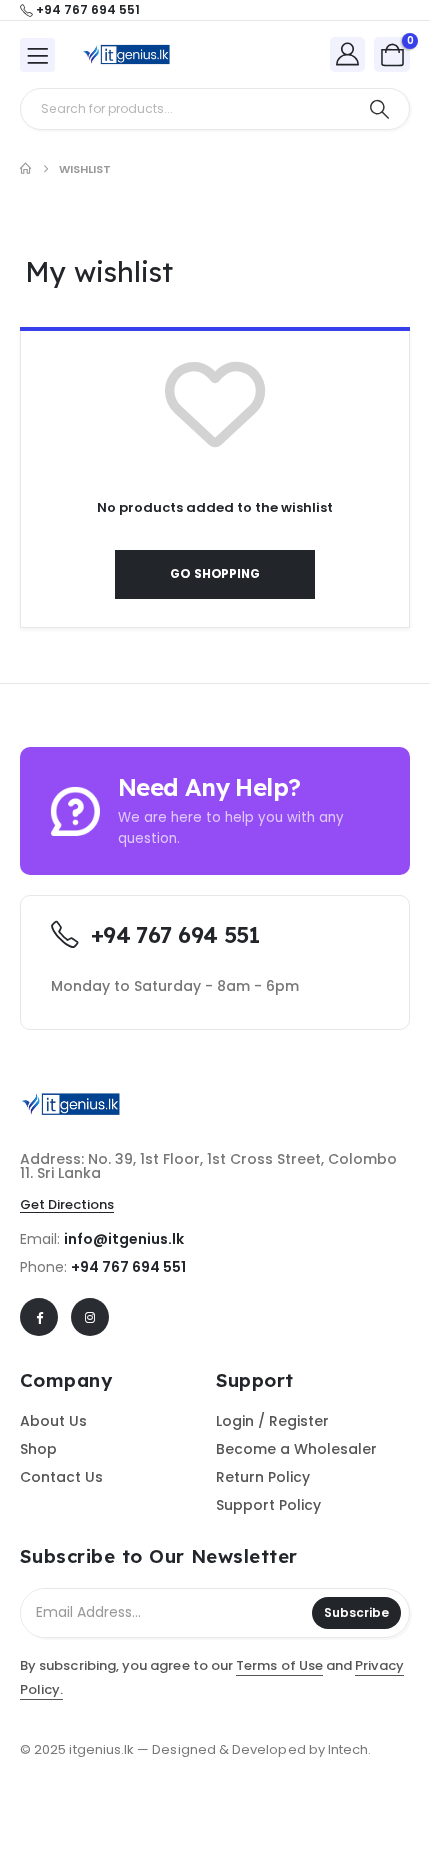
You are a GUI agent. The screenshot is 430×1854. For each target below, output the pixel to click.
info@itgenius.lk (124, 1239)
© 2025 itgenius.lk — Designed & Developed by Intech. (195, 1749)
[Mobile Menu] (37, 55)
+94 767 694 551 (128, 1267)
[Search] (379, 109)
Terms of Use (279, 1665)
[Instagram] (90, 1317)
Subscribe (356, 1612)
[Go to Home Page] (25, 169)
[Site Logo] (126, 54)
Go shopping (214, 574)
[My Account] (348, 53)
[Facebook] (39, 1317)
